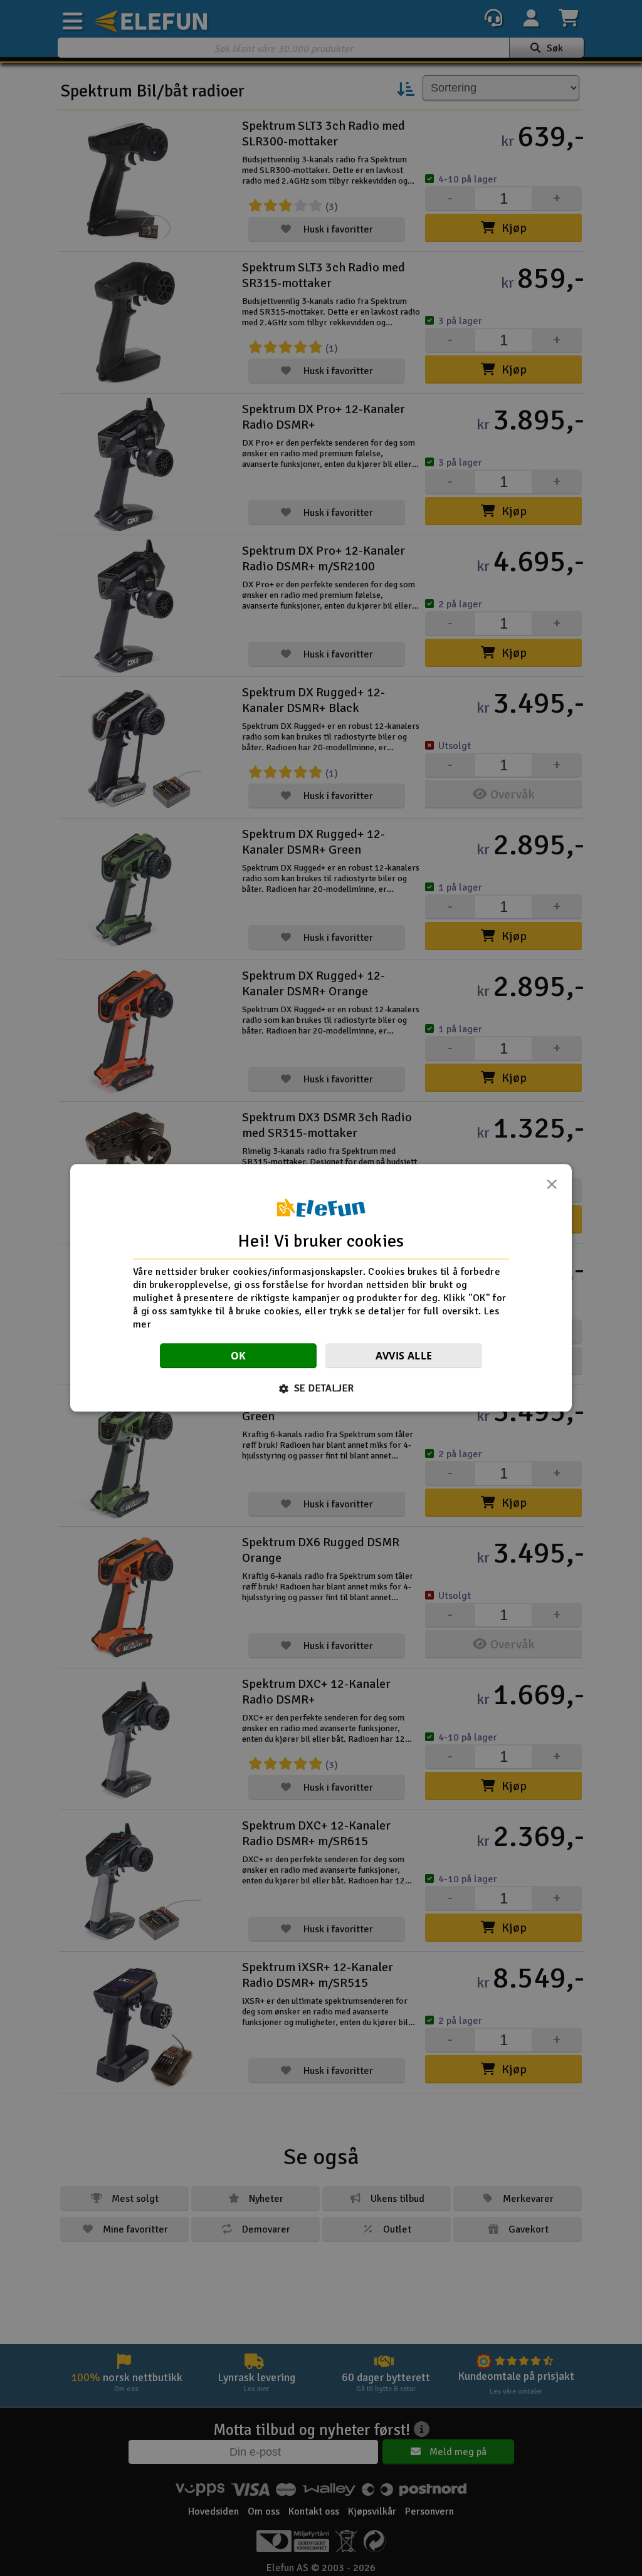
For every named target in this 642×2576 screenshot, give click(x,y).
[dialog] (321, 1288)
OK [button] (239, 1356)
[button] (321, 1389)
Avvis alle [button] (404, 1356)
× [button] (552, 1188)
